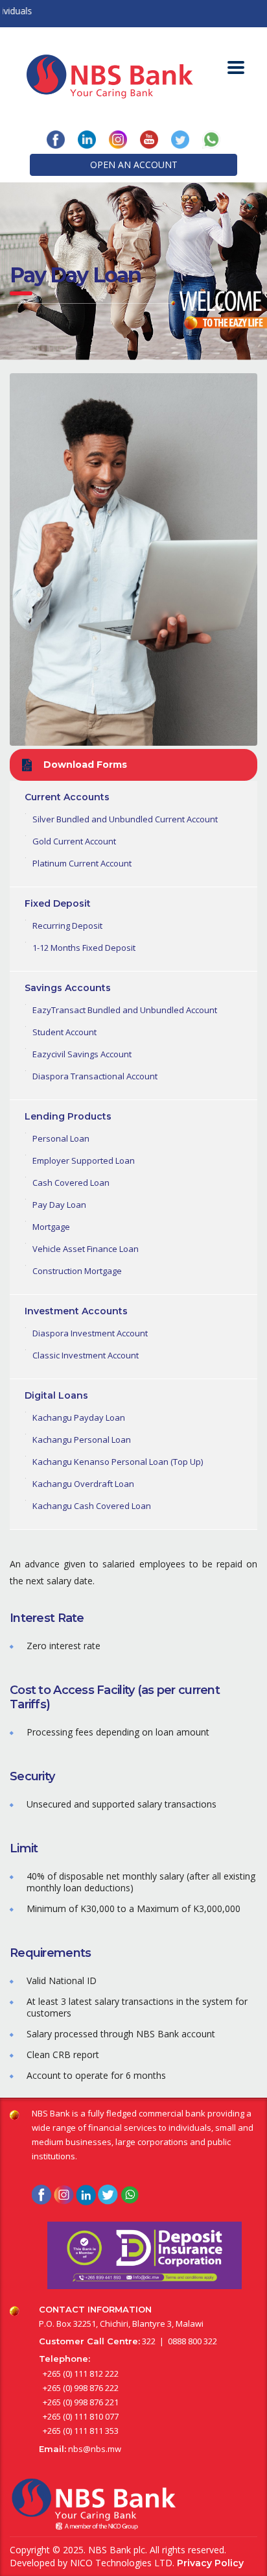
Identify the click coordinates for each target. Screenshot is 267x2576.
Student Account (64, 1032)
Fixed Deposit (58, 903)
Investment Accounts (76, 1311)
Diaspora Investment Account (90, 1333)
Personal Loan (61, 1138)
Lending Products (68, 1116)
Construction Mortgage (77, 1271)
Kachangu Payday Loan (79, 1417)
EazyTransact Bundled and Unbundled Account (125, 1010)
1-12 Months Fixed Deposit (84, 948)
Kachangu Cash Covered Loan (92, 1506)
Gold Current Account (74, 841)
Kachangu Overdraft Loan (83, 1484)
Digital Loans (56, 1395)
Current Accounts (67, 797)
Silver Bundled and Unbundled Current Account (125, 819)
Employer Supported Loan (84, 1160)
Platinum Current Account (82, 863)
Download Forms (85, 765)
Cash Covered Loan (71, 1183)
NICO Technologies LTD (121, 2563)
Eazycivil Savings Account (82, 1054)
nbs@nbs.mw (95, 2449)
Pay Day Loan (59, 1205)
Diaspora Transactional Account (95, 1076)
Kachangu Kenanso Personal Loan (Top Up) (118, 1462)
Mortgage (51, 1227)
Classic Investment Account (86, 1355)
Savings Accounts (68, 988)
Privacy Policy (210, 2563)
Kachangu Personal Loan (82, 1440)
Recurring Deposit (67, 926)
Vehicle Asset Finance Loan (86, 1249)
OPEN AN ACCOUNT (134, 165)
